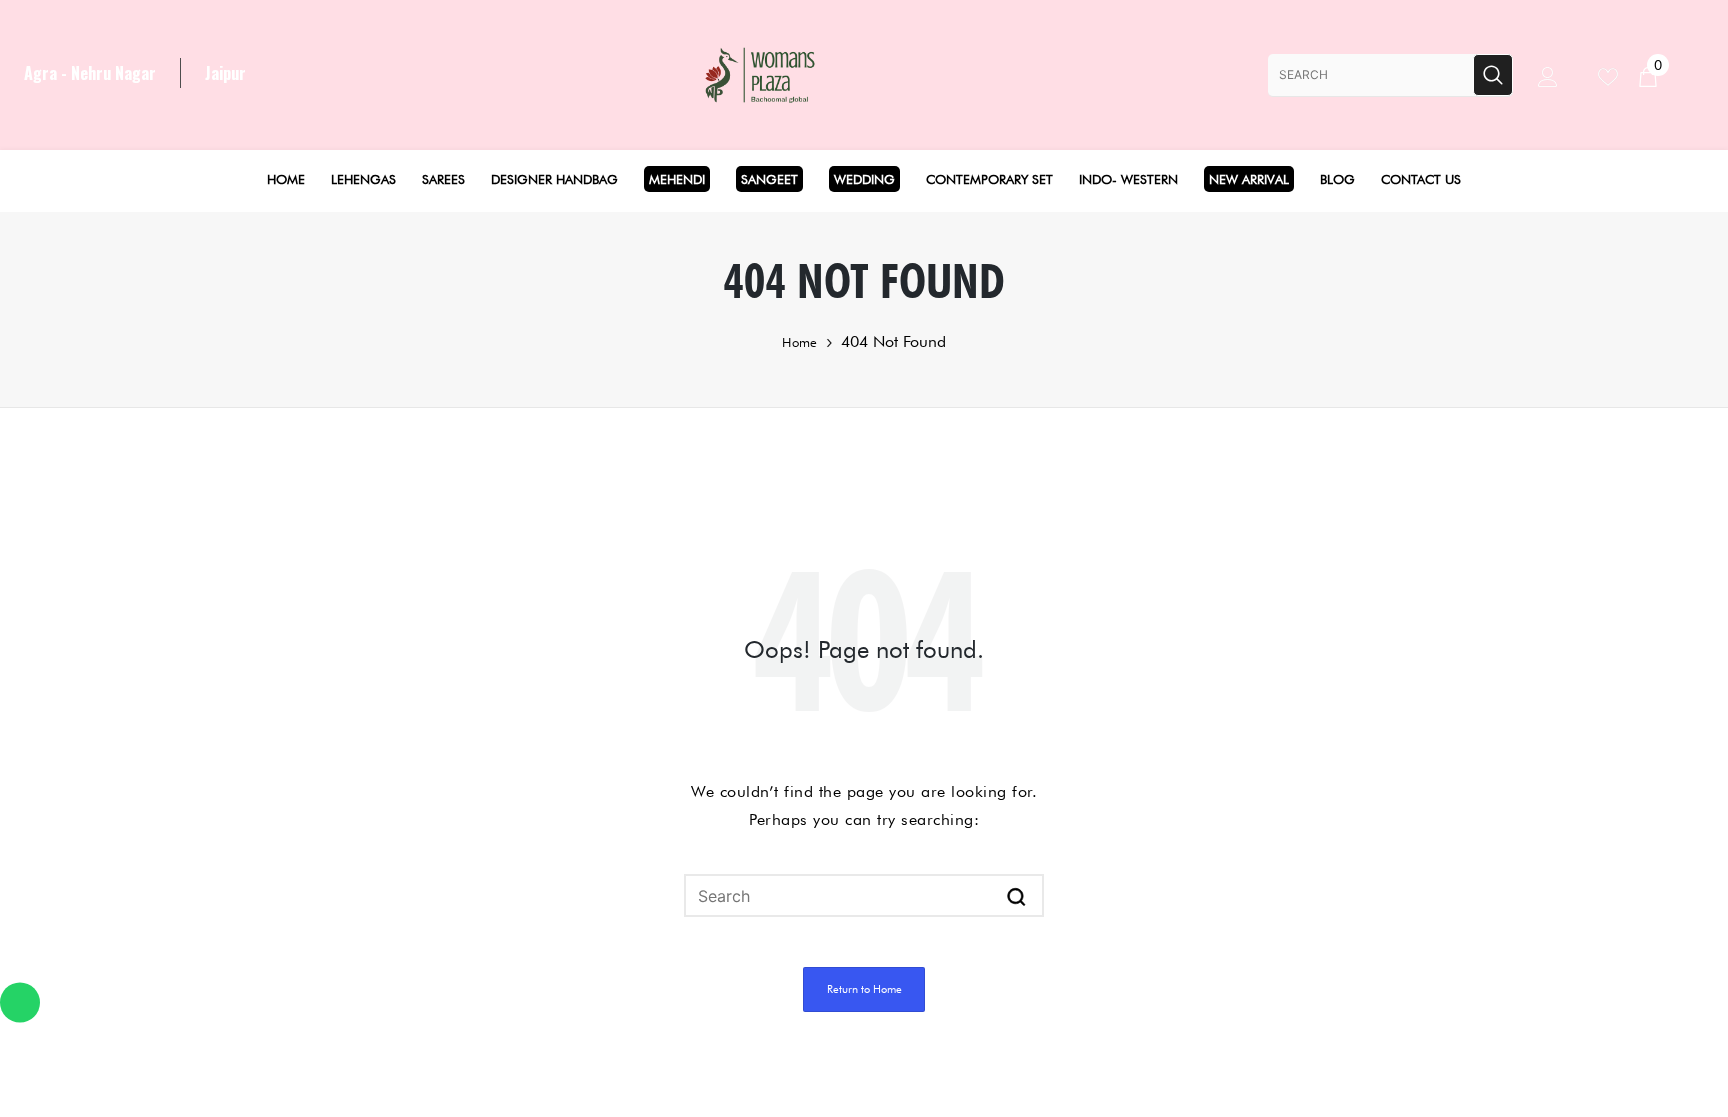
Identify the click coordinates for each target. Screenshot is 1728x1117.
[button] (1016, 896)
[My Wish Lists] (1618, 74)
